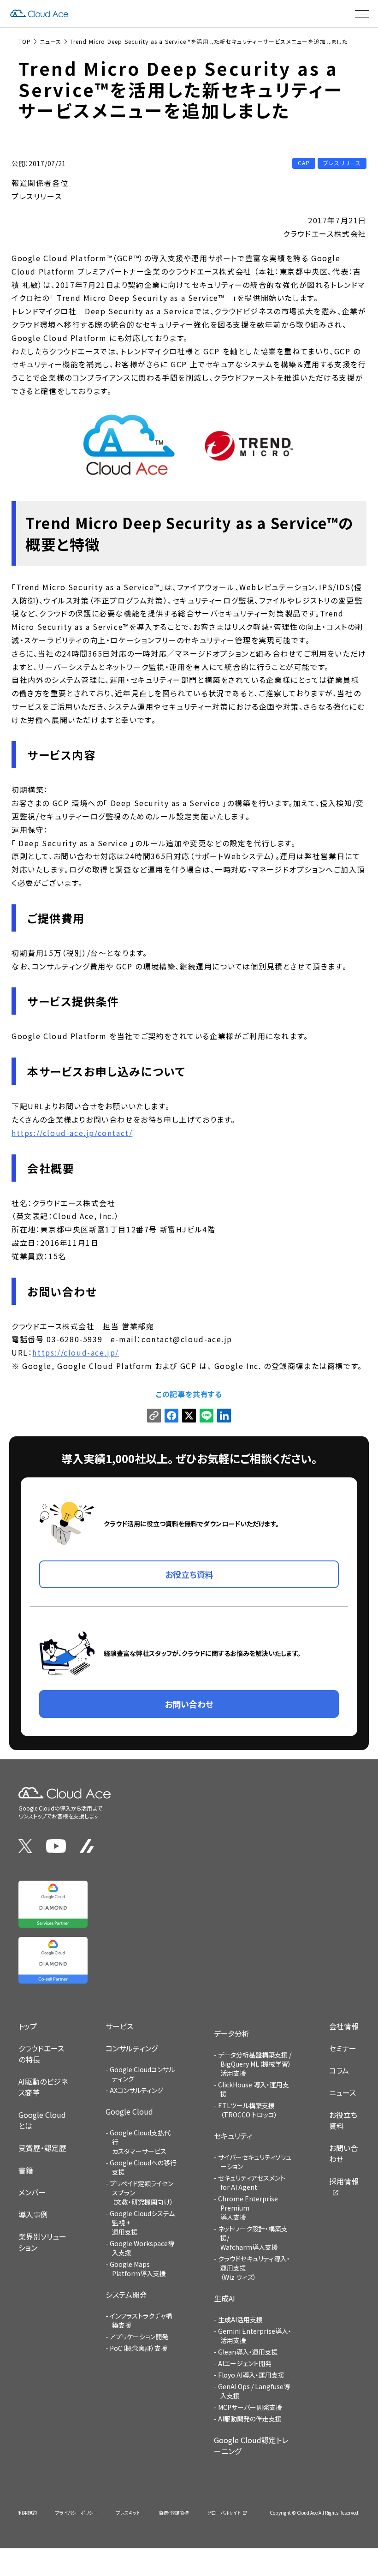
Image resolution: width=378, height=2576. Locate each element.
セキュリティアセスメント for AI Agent (252, 2182)
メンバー (32, 2192)
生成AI (224, 2298)
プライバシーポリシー (77, 2513)
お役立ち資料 (343, 2120)
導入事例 (33, 2214)
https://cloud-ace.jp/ (76, 1352)
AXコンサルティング (136, 2090)
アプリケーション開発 (139, 2337)
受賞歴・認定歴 (42, 2148)
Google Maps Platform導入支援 (138, 2269)
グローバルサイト (224, 2513)
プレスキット (128, 2513)
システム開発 (126, 2295)
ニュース (343, 2092)
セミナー (343, 2048)
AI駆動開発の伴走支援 (250, 2419)
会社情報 (344, 2026)
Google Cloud (129, 2111)
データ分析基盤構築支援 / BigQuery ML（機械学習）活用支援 (255, 2064)
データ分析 (232, 2033)
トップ (28, 2026)
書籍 (26, 2170)
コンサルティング (132, 2048)
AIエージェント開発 (245, 2363)
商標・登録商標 (174, 2513)
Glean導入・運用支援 (248, 2352)
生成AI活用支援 (240, 2319)
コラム (339, 2070)
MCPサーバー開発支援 (250, 2407)
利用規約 (28, 2513)
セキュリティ (233, 2136)
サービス (119, 2026)
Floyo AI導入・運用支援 (251, 2375)
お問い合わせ (343, 2153)
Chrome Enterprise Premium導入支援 (248, 2208)
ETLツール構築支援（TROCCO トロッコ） (248, 2110)
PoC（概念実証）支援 (139, 2348)
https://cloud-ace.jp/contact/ (72, 1133)
